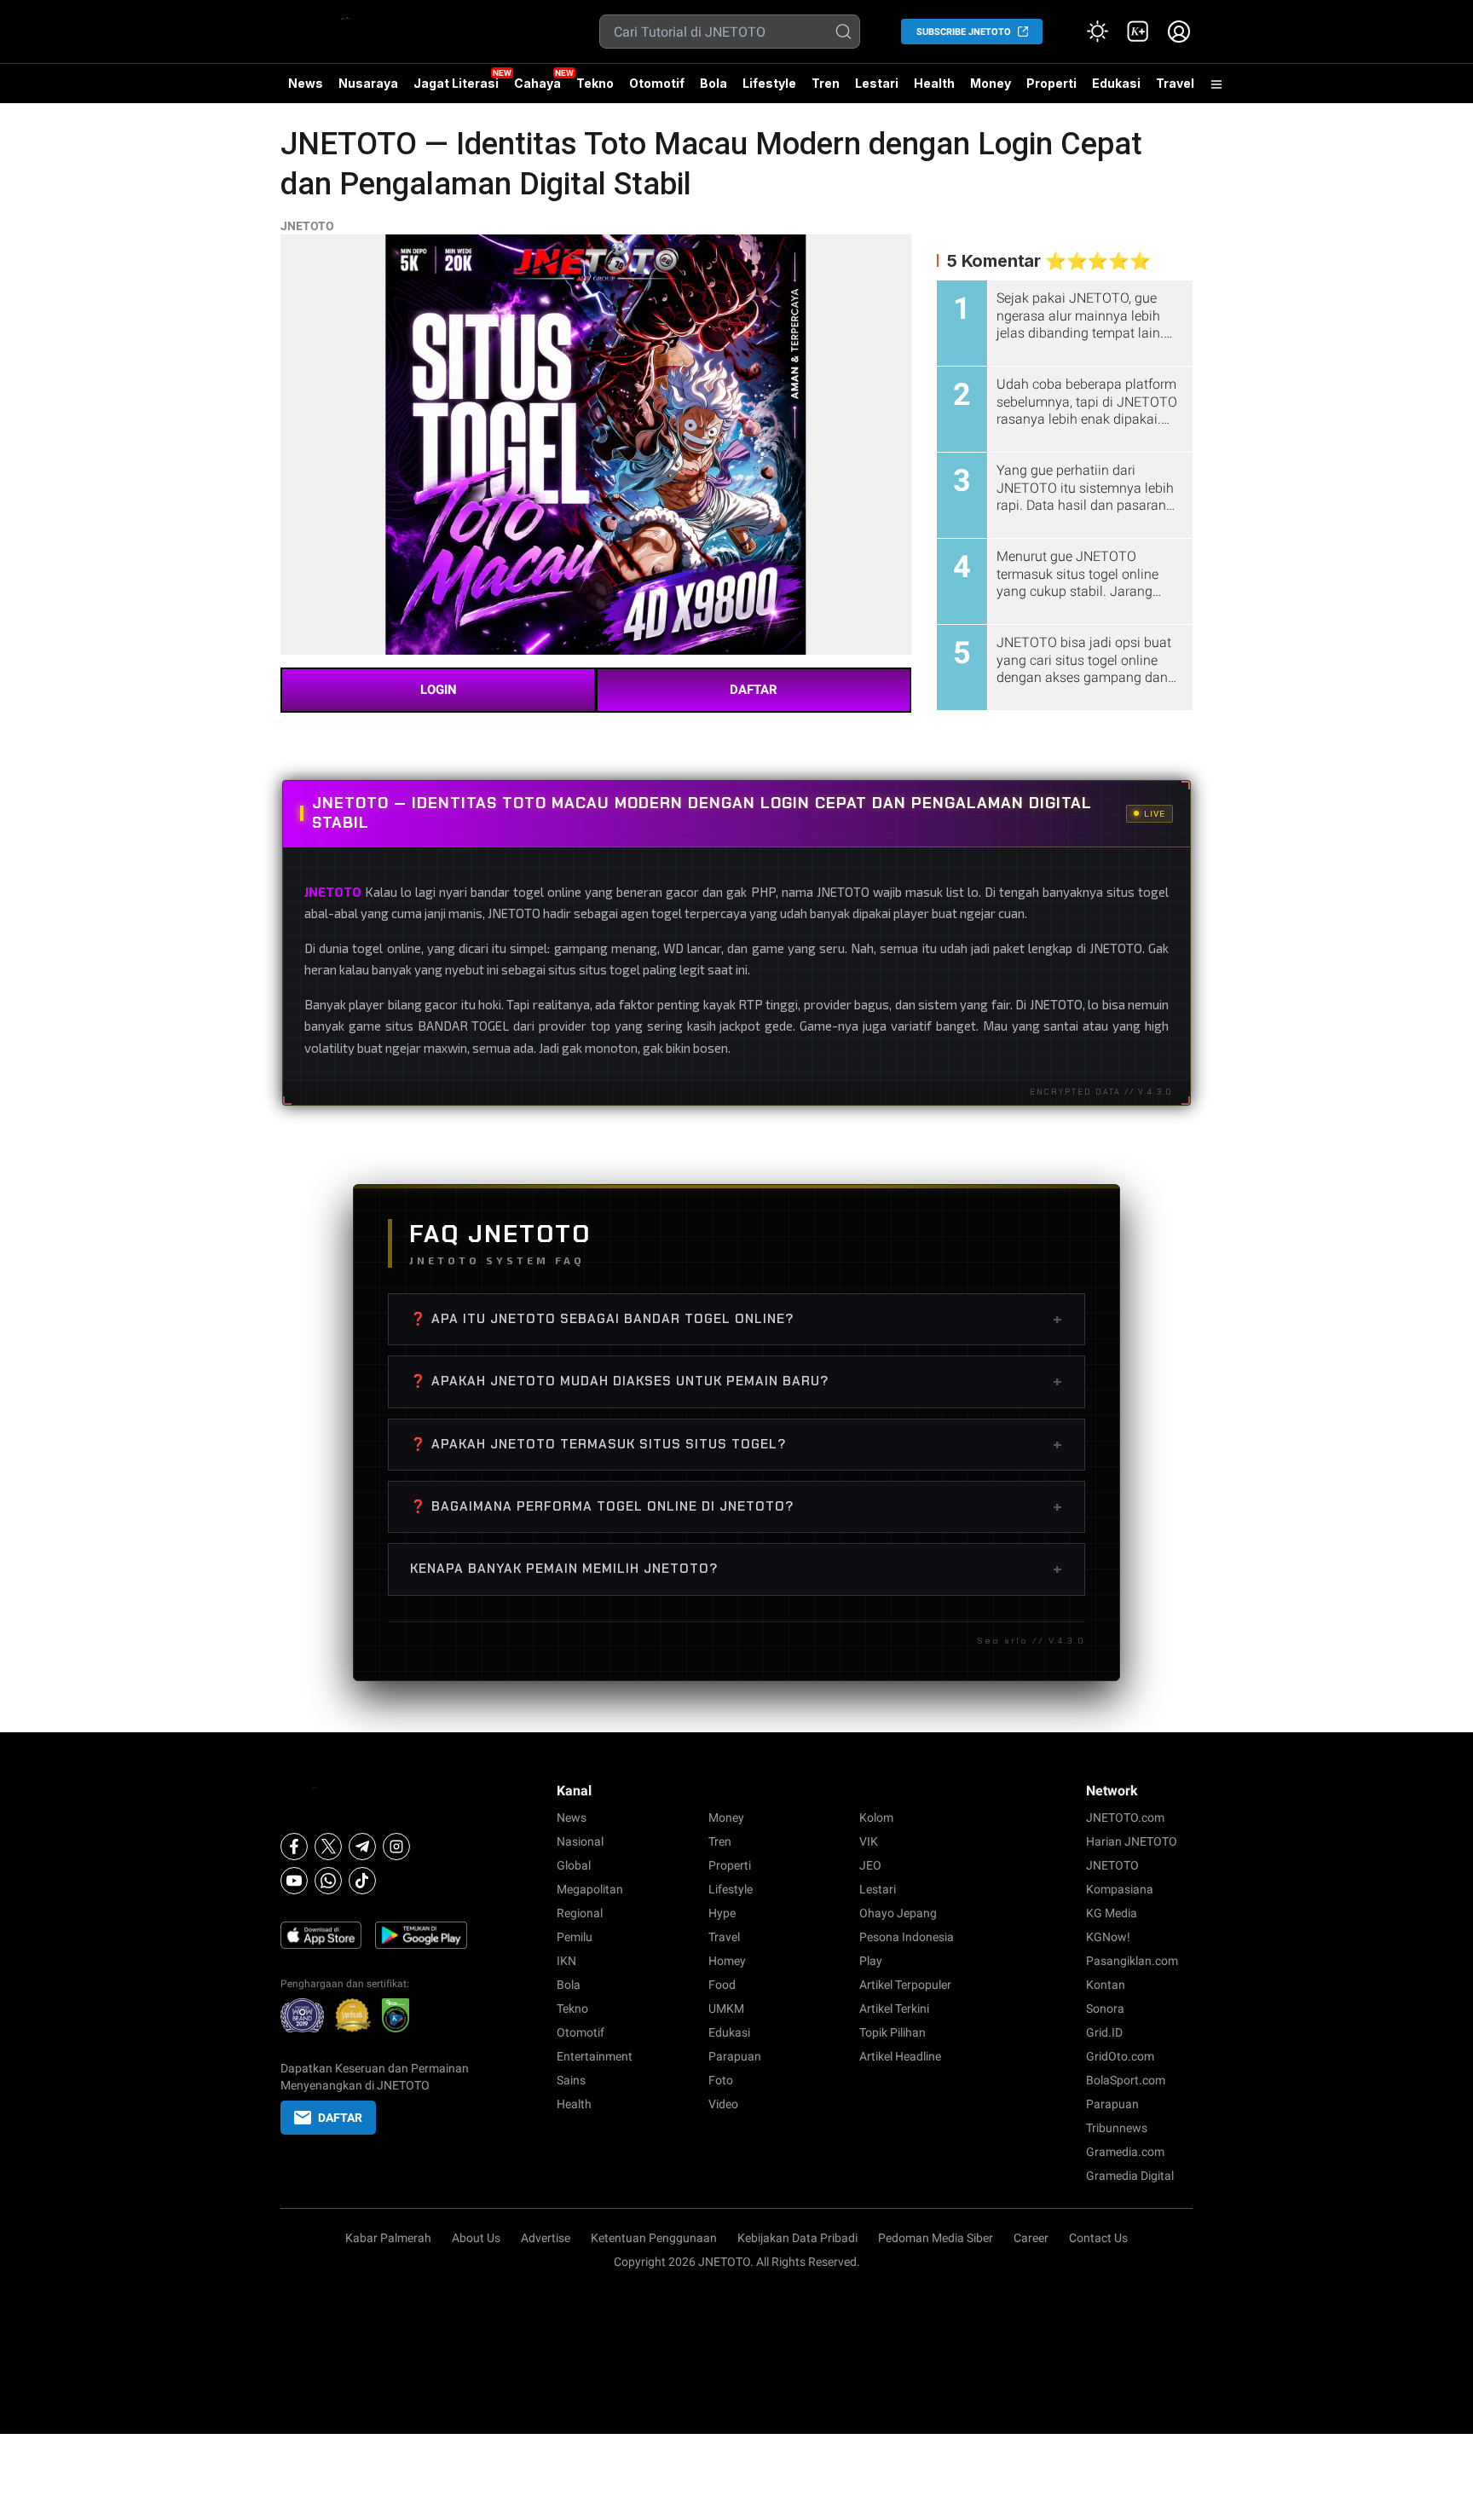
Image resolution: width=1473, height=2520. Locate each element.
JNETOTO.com (1125, 1818)
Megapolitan (590, 1889)
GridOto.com (1120, 2056)
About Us (476, 2238)
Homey (727, 1961)
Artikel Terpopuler (905, 1985)
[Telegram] (362, 1847)
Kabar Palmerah (388, 2238)
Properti (1051, 83)
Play (871, 1961)
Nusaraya (368, 83)
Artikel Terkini (894, 2008)
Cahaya (537, 83)
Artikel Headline (900, 2056)
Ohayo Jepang (898, 1913)
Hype (722, 1913)
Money (991, 83)
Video (723, 2104)
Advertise (546, 2238)
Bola (713, 83)
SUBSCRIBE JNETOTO (964, 32)
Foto (721, 2080)
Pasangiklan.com (1132, 1961)
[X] (328, 1847)
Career (1031, 2238)
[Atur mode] (1097, 32)
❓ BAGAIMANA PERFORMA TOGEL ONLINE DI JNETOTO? (736, 1506)
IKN (566, 1961)
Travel (1175, 83)
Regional (580, 1913)
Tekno (595, 83)
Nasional (580, 1841)
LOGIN (439, 690)
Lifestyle (769, 83)
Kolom (876, 1818)
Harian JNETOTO (1132, 1841)
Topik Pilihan (892, 2032)
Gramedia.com (1125, 2152)
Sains (571, 2080)
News (306, 83)
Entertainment (595, 2056)
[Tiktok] (362, 1881)
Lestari (877, 90)
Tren (826, 83)
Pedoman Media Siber (936, 2238)
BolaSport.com (1126, 2080)
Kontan (1106, 1985)
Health (934, 83)
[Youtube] (294, 1881)
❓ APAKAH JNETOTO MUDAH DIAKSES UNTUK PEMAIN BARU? (736, 1381)
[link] (1138, 32)
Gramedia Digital (1130, 2176)
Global (574, 1865)
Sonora (1105, 2008)
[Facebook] (294, 1847)
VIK (869, 1841)
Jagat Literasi (456, 83)
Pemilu (575, 1937)
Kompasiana (1120, 1889)
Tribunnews (1117, 2128)
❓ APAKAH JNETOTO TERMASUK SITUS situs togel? (736, 1444)
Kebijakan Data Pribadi (797, 2238)
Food (722, 1985)
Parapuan (735, 2056)
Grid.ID (1104, 2032)
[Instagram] (396, 1847)
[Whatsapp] (328, 1881)
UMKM (726, 2008)
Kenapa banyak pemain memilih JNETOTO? (736, 1569)
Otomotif (657, 83)
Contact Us (1098, 2238)
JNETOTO (307, 226)
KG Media (1112, 1913)
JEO (870, 1865)
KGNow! (1108, 1937)
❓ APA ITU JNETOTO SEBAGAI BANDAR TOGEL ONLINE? (736, 1319)
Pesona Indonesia (907, 1937)
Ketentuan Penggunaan (654, 2238)
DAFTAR (754, 690)
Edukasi (1116, 83)
